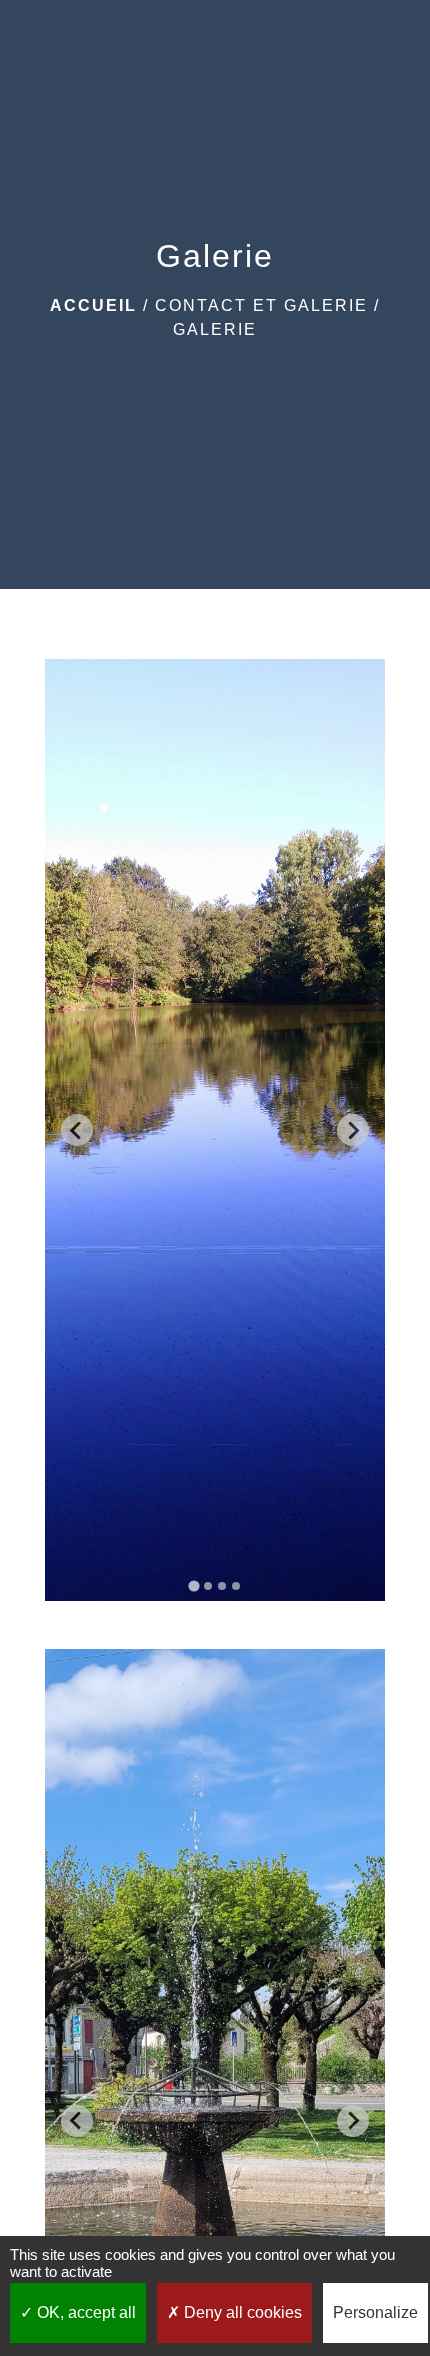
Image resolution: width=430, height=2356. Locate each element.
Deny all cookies (241, 2312)
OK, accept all (84, 2312)
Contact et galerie (261, 305)
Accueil (93, 305)
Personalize (375, 2312)
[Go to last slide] (77, 1130)
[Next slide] (353, 1130)
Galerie (215, 329)
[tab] (193, 1586)
